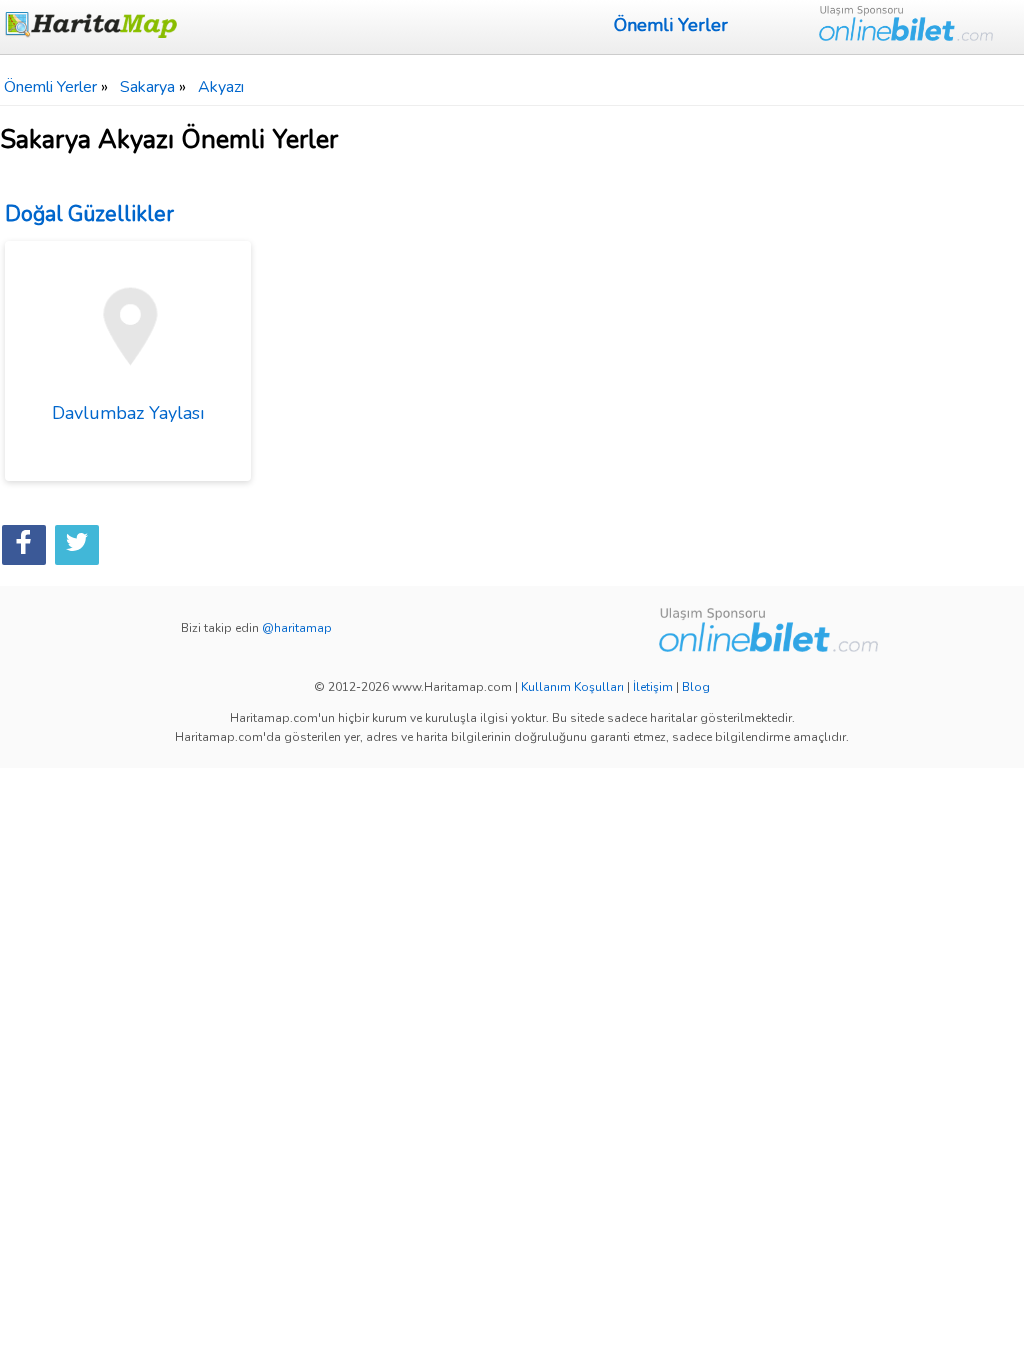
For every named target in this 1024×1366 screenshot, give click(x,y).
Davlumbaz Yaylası (128, 413)
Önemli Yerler (671, 25)
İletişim (653, 687)
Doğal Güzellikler (89, 214)
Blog (696, 687)
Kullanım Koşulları (572, 687)
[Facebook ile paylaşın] (24, 545)
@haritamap (297, 628)
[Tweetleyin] (77, 545)
